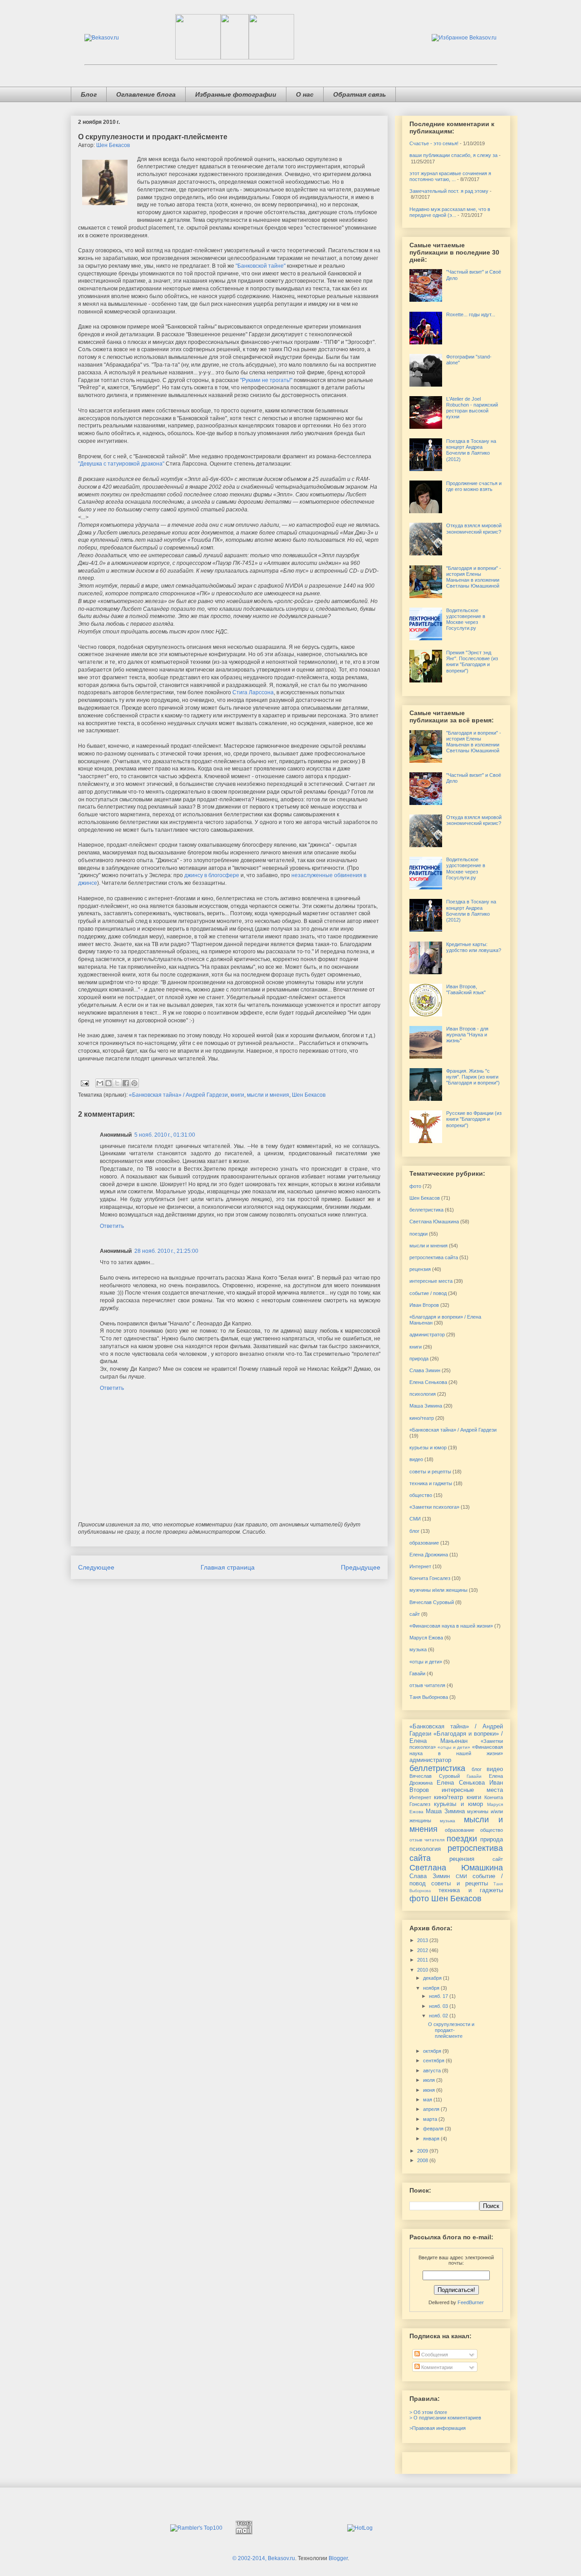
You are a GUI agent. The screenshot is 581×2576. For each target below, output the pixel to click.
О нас (305, 94)
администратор (427, 1335)
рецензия (420, 1269)
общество (421, 1495)
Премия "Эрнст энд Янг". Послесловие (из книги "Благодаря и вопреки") (472, 662)
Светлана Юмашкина (434, 1222)
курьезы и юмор (428, 1447)
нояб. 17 (439, 1996)
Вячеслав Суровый (432, 1602)
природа (419, 1359)
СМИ (415, 1519)
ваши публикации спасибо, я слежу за (453, 155)
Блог (89, 94)
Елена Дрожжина (429, 1555)
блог (414, 1531)
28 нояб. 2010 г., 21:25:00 (166, 1251)
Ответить (112, 1226)
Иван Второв (424, 1305)
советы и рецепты (430, 1472)
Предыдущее (361, 1567)
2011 (423, 1960)
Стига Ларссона (253, 692)
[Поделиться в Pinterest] (134, 1083)
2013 (423, 1940)
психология (423, 1394)
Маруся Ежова (426, 1638)
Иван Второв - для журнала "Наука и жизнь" (467, 1035)
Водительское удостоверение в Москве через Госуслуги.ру (466, 619)
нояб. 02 (439, 2016)
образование (424, 1543)
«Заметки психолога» (434, 1507)
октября (433, 2051)
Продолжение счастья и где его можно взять (474, 486)
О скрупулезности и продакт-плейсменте (451, 2030)
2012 (423, 1950)
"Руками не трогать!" (266, 380)
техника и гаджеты (431, 1483)
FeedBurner (471, 2302)
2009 (423, 2151)
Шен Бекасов (113, 145)
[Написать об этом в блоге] (108, 1083)
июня (430, 2090)
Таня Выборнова (429, 1697)
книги (237, 1095)
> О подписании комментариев (445, 2418)
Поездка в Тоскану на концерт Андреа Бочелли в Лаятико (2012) (471, 450)
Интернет (420, 1566)
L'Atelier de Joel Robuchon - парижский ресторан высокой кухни (472, 408)
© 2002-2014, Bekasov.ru (264, 2558)
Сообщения (434, 2355)
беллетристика (426, 1210)
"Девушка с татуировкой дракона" (121, 464)
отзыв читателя (427, 1685)
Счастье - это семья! (434, 143)
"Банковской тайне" (261, 266)
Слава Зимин (425, 1370)
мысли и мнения (268, 1095)
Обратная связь (359, 94)
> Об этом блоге (428, 2412)
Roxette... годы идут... (471, 314)
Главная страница (228, 1567)
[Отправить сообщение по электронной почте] (84, 1083)
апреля (432, 2109)
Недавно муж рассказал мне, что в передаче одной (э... (450, 212)
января (432, 2139)
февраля (434, 2129)
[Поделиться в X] (117, 1083)
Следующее (96, 1567)
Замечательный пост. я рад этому (449, 191)
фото (415, 1186)
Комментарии (436, 2367)
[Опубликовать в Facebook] (126, 1083)
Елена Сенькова (428, 1382)
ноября (432, 1988)
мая (428, 2100)
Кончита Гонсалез (430, 1578)
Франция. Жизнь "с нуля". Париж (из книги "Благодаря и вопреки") (473, 1077)
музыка (418, 1649)
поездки (419, 1234)
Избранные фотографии (236, 94)
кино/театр (422, 1418)
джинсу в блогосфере (212, 875)
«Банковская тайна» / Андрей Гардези (178, 1095)
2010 (423, 1970)
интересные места (431, 1281)
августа (433, 2071)
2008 (423, 2160)
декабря (433, 1978)
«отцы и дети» (426, 1662)
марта (431, 2119)
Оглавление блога (146, 94)
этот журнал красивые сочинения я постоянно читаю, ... (450, 176)
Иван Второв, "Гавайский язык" (466, 989)
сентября (434, 2061)
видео (416, 1459)
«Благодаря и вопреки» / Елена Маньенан (456, 1737)
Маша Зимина (426, 1406)
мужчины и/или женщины (438, 1590)
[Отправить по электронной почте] (100, 1083)
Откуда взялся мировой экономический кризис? (474, 528)
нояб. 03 (439, 2006)
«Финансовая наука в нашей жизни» (451, 1626)
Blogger (338, 2558)
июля (430, 2080)
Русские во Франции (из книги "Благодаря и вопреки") (474, 1119)
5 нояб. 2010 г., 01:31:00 (165, 1135)
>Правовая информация (438, 2428)
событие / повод (428, 1293)
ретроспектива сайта (434, 1257)
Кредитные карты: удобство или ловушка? (474, 947)
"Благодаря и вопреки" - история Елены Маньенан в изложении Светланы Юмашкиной (474, 577)
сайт (415, 1614)
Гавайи (417, 1673)
